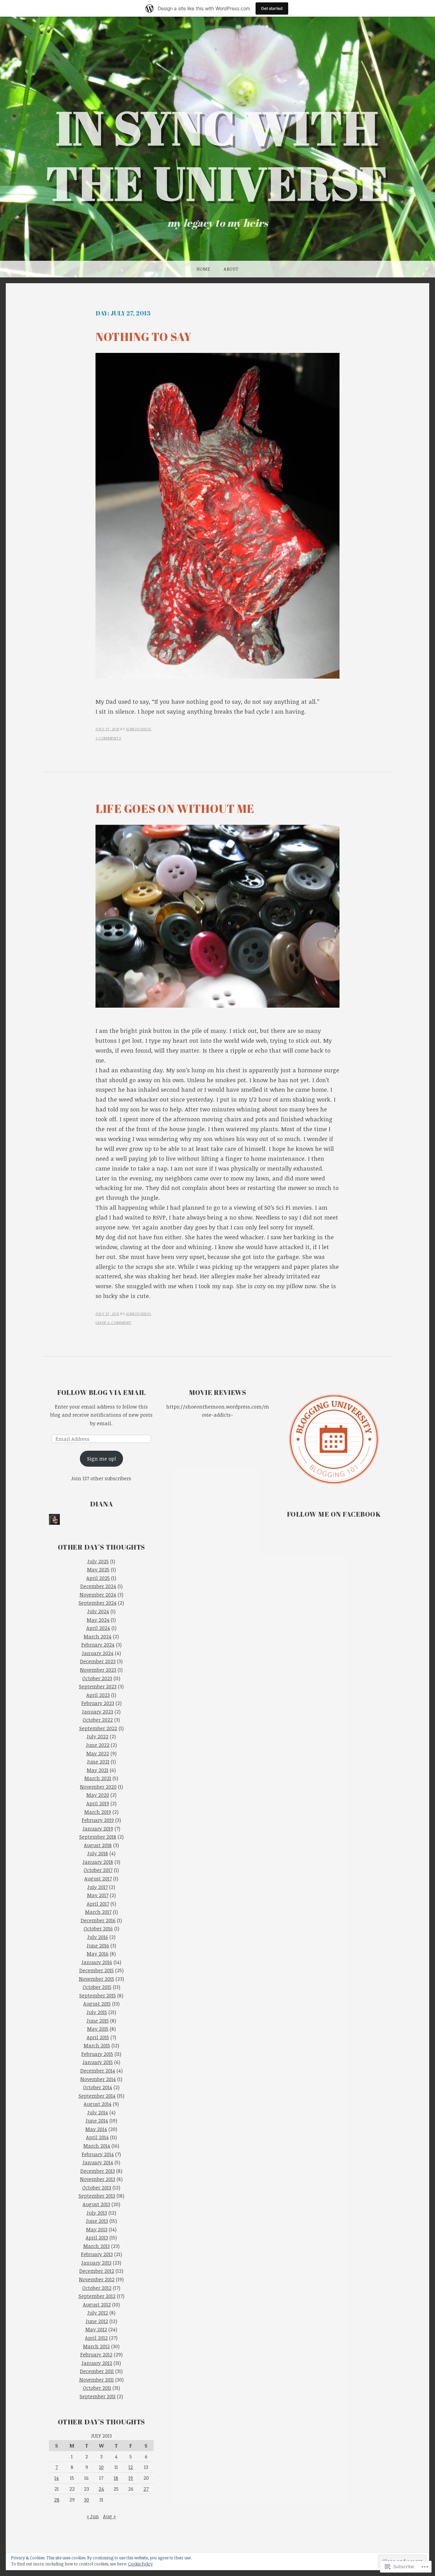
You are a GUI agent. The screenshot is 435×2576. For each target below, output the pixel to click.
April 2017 (98, 1904)
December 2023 (98, 1661)
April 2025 (98, 1578)
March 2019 (98, 1812)
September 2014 (97, 2096)
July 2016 (98, 1937)
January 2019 (98, 1828)
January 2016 (97, 1962)
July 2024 (98, 1611)
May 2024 (98, 1620)
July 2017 (98, 1887)
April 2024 (98, 1628)
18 (116, 2478)
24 (101, 2489)
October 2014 (98, 2087)
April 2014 (97, 2137)
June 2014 (97, 2120)
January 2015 (98, 2062)
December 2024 (98, 1586)
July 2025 (98, 1561)
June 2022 (98, 1745)
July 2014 (98, 2112)
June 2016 (98, 1945)
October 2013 (97, 2187)
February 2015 (97, 2054)
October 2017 (98, 1870)
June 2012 (97, 2321)
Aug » (109, 2516)
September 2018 (98, 1837)
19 (131, 2478)
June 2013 (97, 2221)
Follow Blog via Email (101, 1392)
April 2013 (97, 2237)
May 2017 (98, 1895)
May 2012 (96, 2329)
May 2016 (98, 1954)
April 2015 (98, 2037)
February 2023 (98, 1703)
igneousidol (139, 729)
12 (131, 2467)
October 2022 (98, 1720)
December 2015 (97, 1970)
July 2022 (98, 1736)
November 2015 (97, 1979)
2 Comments (108, 738)
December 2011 (97, 2371)
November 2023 (98, 1670)
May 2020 (98, 1795)
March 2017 (98, 1912)
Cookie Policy (140, 2564)
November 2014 (98, 2079)
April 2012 (96, 2338)
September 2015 (98, 1995)
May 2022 (98, 1753)
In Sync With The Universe (218, 155)
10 (101, 2467)
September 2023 (98, 1686)
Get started (272, 8)
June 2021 (98, 1761)
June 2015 (98, 2020)
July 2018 (98, 1853)
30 (86, 2500)
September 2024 (98, 1603)
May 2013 (97, 2229)
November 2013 (98, 2179)
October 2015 (97, 1987)
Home (203, 269)
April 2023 (98, 1695)
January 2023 (98, 1711)
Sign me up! (101, 1458)
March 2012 (96, 2346)
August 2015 (97, 2003)
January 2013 (96, 2263)
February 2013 (97, 2254)
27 (146, 2489)
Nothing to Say (143, 337)
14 (57, 2478)
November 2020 (98, 1787)
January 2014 (98, 2162)
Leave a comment (114, 1322)
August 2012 (97, 2304)
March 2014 (97, 2146)
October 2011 (97, 2388)
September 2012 (97, 2296)
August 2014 (98, 2104)
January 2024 (98, 1653)
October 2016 (98, 1928)
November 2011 (97, 2379)
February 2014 (98, 2154)
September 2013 (97, 2196)
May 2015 (98, 2029)
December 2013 (98, 2171)
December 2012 (97, 2271)
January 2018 (98, 1862)
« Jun (93, 2516)
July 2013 (97, 2213)
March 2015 (97, 2045)
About (231, 269)
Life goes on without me (175, 808)
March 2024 (98, 1636)
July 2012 (98, 2313)
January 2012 (97, 2363)
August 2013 (96, 2204)
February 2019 (98, 1820)
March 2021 (98, 1778)
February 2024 (98, 1644)
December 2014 (98, 2070)
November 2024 (98, 1594)
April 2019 (98, 1803)
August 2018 (98, 1845)
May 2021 (98, 1770)
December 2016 (98, 1920)
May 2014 (96, 2129)
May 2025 (98, 1569)
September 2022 (98, 1728)
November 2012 (97, 2279)
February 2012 (96, 2354)
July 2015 (97, 2012)
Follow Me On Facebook (334, 1514)
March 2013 (97, 2246)
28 (57, 2500)
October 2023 (97, 1678)
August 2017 (98, 1878)
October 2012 (97, 2288)
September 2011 (98, 2396)
